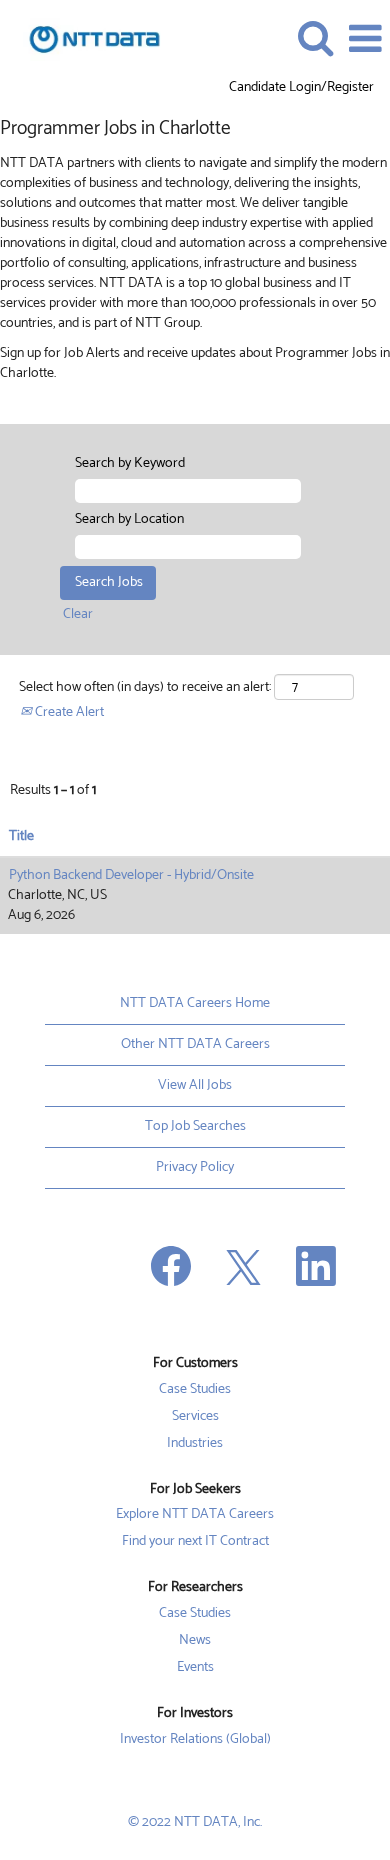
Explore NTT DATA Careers (195, 1515)
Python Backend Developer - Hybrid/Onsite (131, 875)
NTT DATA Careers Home (195, 1003)
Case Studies (195, 1390)
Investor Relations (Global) (195, 1740)
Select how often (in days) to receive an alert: (145, 688)
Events (195, 1668)
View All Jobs (195, 1085)
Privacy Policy (195, 1167)
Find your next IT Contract (195, 1542)
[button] (365, 39)
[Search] (315, 38)
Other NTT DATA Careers (195, 1044)
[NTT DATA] (87, 38)
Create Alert (68, 712)
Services (195, 1417)
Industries (195, 1444)
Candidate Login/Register (301, 88)
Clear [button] (78, 614)
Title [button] (21, 837)
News (195, 1641)
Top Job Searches (195, 1126)
